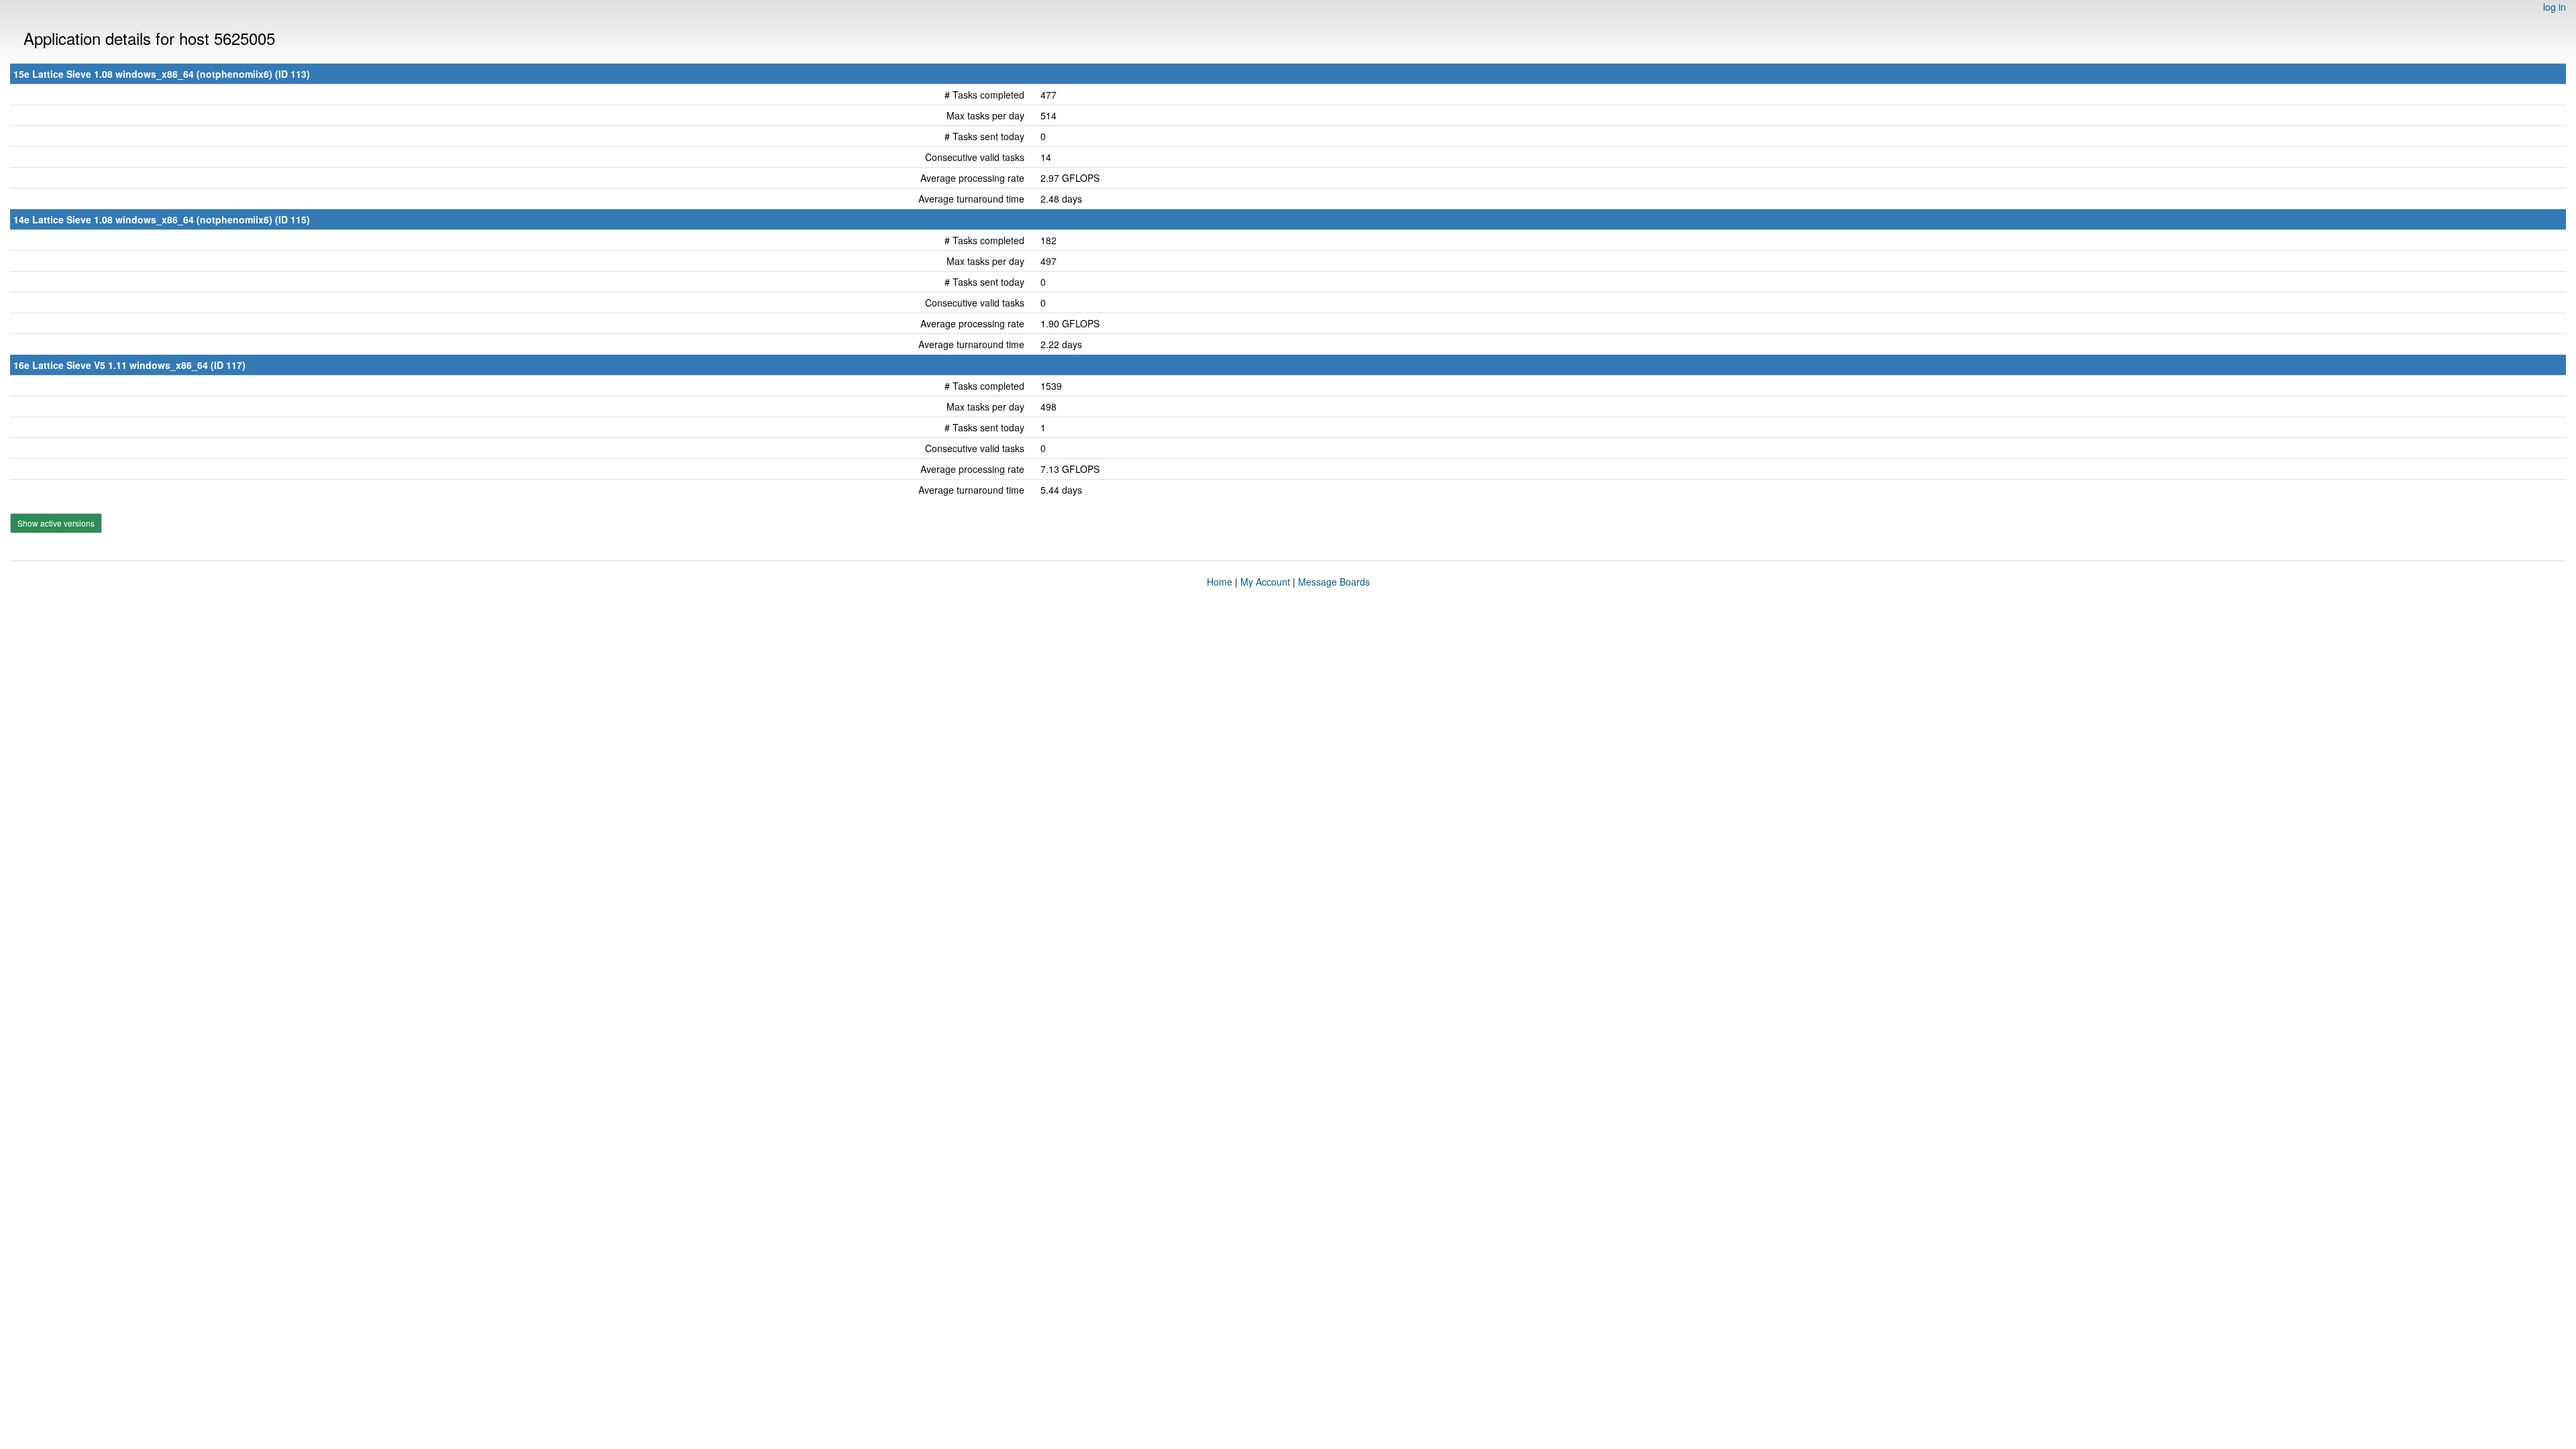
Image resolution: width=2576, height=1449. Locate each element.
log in (2555, 7)
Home (1220, 582)
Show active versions (56, 523)
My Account (1265, 582)
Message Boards (1334, 582)
